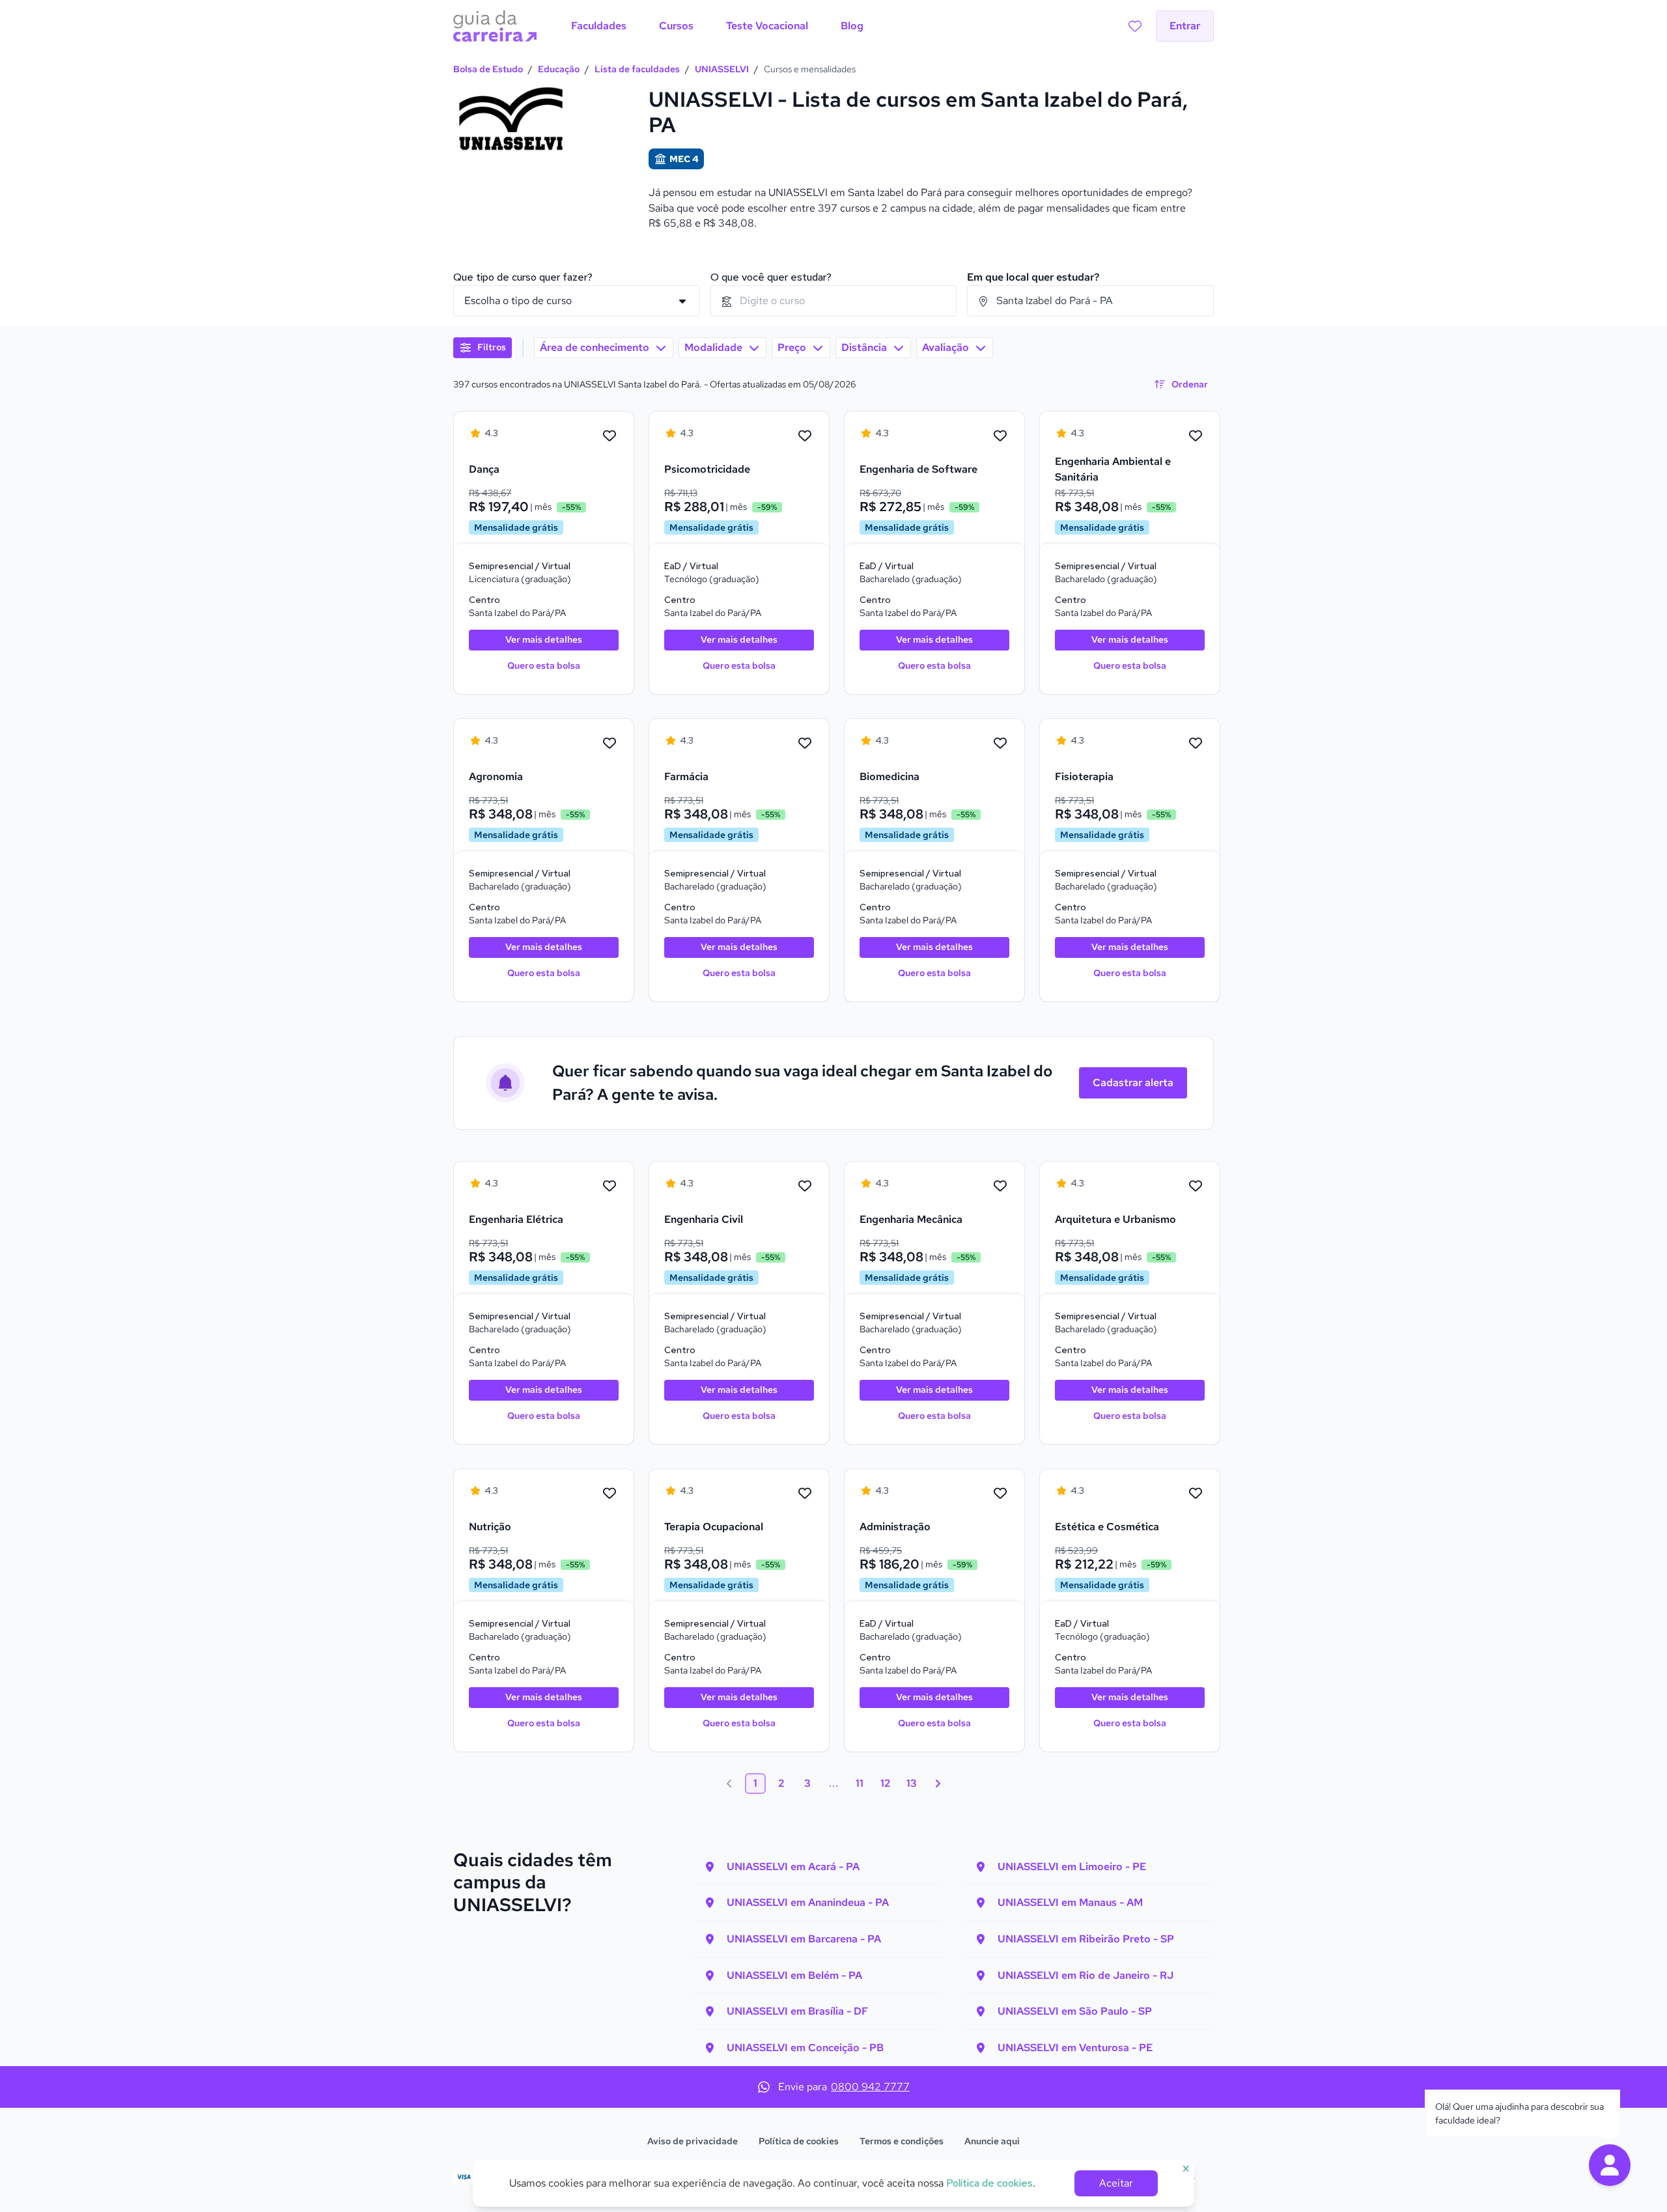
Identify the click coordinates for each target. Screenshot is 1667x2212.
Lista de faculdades (637, 69)
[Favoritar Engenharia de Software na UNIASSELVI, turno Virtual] (1000, 436)
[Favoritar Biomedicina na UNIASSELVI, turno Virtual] (1000, 744)
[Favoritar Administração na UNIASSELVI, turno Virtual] (1000, 1494)
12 (886, 1783)
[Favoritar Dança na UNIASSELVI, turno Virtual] (609, 436)
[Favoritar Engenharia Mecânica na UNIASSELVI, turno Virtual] (1000, 1186)
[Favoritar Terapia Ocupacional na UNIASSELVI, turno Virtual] (805, 1494)
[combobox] (834, 301)
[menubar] (717, 26)
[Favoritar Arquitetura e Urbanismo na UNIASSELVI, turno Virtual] (1196, 1186)
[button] (1610, 2165)
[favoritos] (1135, 26)
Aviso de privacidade (693, 2141)
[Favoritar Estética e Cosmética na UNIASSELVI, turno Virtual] (1196, 1494)
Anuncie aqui (992, 2141)
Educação (559, 69)
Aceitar (1116, 2183)
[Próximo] (938, 1784)
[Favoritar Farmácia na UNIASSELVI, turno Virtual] (805, 744)
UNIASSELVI (722, 69)
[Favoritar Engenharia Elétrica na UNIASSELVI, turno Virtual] (609, 1186)
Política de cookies (799, 2141)
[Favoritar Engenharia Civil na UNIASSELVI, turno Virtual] (805, 1186)
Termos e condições (902, 2141)
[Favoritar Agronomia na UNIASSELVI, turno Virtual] (609, 744)
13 (912, 1783)
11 (860, 1783)
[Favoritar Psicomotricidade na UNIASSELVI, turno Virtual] (805, 436)
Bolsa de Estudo (488, 69)
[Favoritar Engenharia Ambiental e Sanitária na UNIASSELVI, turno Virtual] (1196, 436)
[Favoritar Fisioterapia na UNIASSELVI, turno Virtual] (1196, 744)
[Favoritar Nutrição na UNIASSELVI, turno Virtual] (609, 1494)
